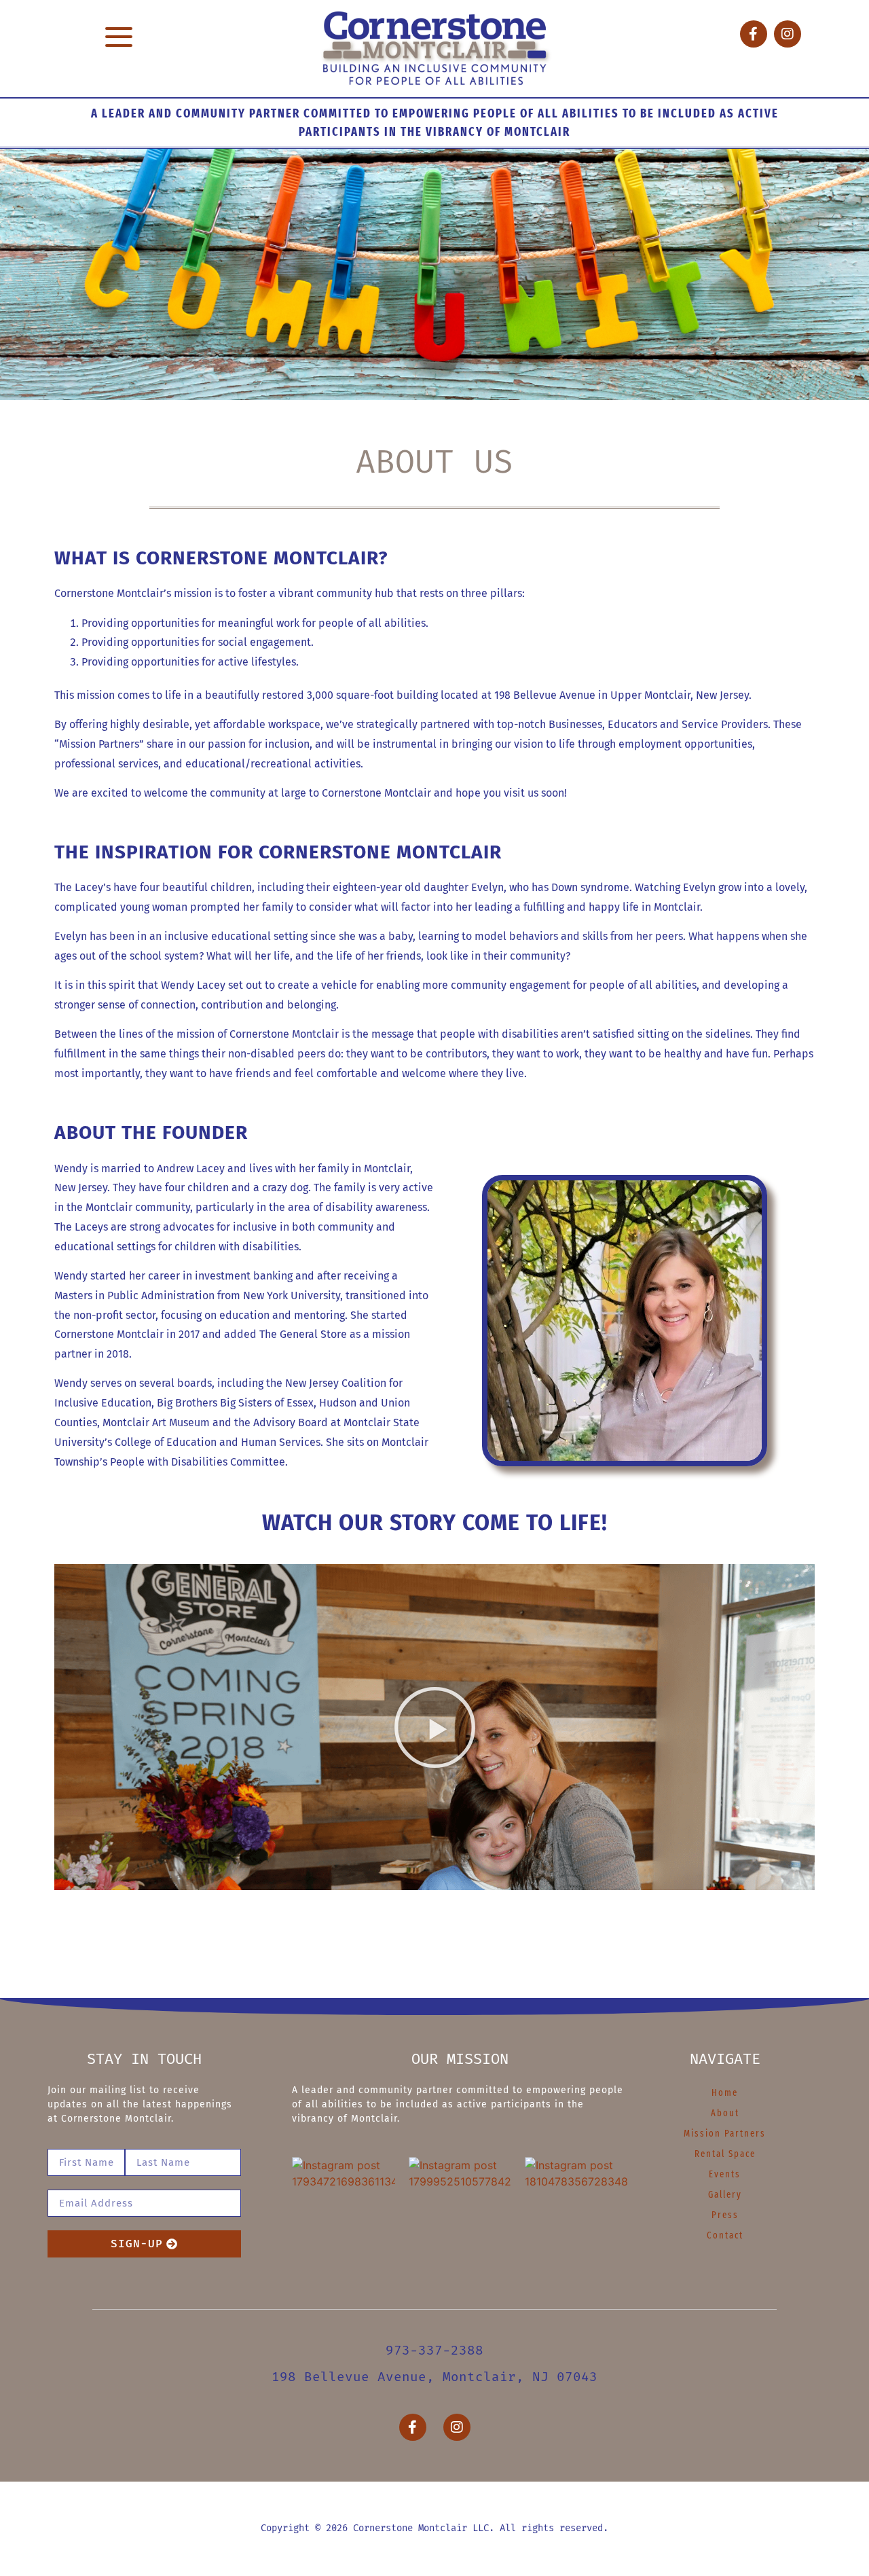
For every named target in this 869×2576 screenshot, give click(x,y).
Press (725, 2215)
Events (725, 2174)
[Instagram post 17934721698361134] (344, 2209)
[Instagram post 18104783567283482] (576, 2209)
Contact (725, 2235)
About (725, 2113)
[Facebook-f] (754, 34)
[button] (118, 38)
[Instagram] (788, 34)
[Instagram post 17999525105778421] (460, 2209)
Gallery (725, 2195)
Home (725, 2093)
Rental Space (725, 2154)
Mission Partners (725, 2134)
